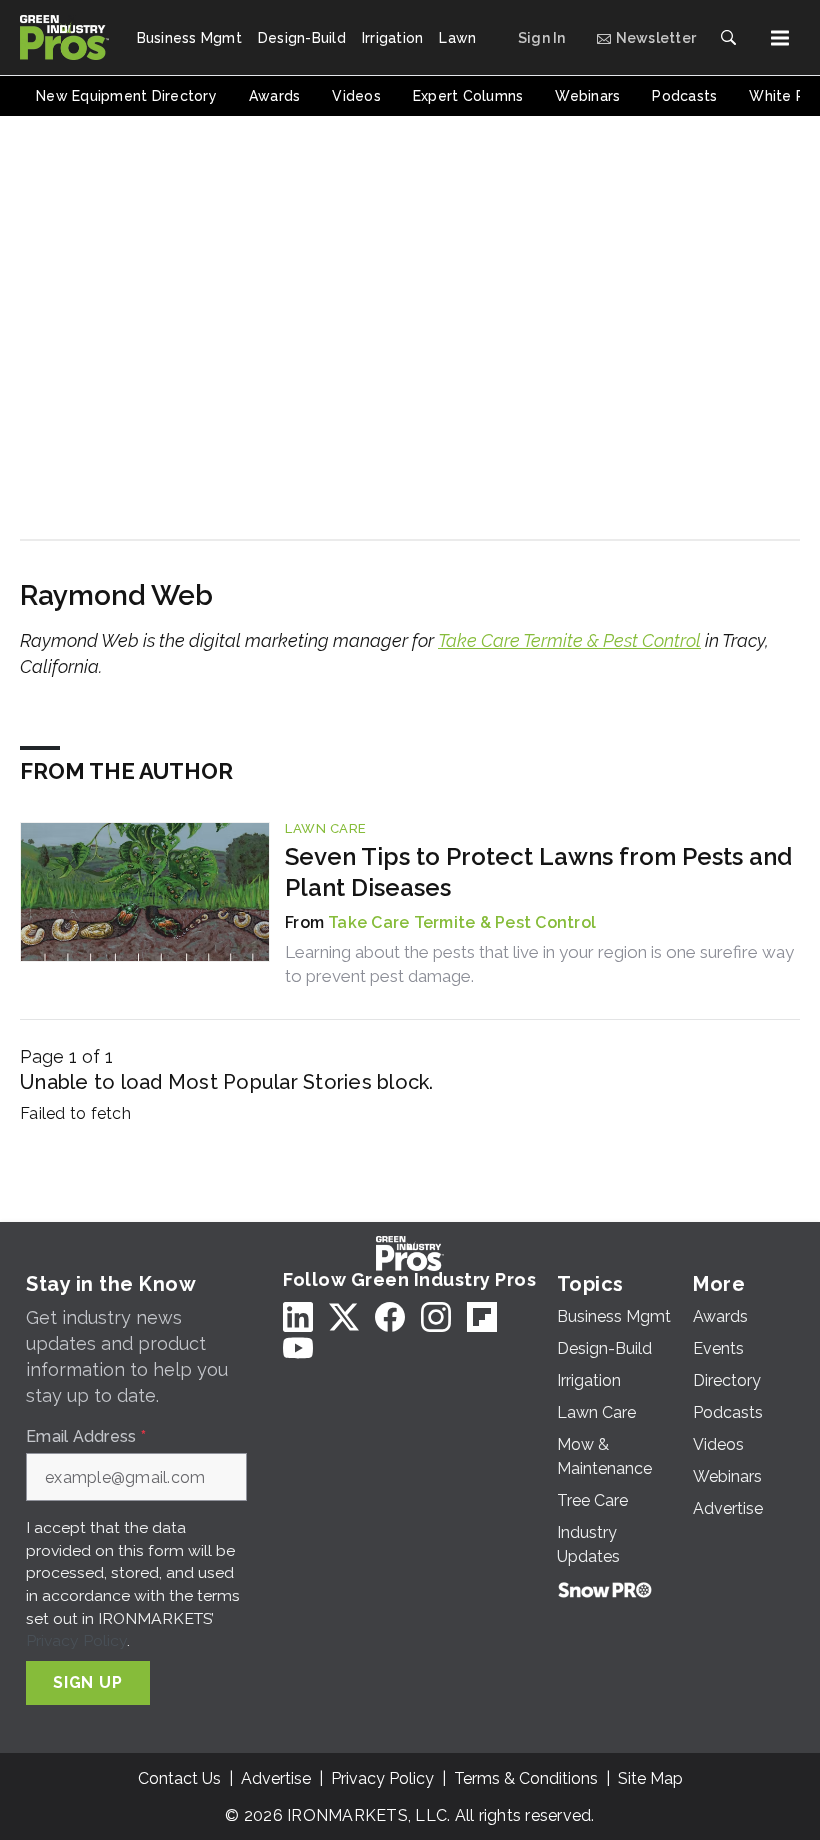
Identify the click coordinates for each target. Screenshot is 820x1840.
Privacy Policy (76, 1640)
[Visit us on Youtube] (298, 1347)
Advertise (276, 1778)
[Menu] (780, 38)
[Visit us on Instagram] (436, 1316)
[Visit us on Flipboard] (482, 1316)
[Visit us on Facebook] (390, 1316)
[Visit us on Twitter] (344, 1316)
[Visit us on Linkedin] (298, 1316)
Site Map (650, 1778)
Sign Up (88, 1682)
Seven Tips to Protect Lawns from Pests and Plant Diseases (538, 872)
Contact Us (179, 1778)
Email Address (86, 1437)
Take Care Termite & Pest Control (569, 640)
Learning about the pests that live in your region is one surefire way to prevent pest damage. (539, 964)
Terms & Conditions (526, 1778)
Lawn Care (326, 828)
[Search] (728, 38)
